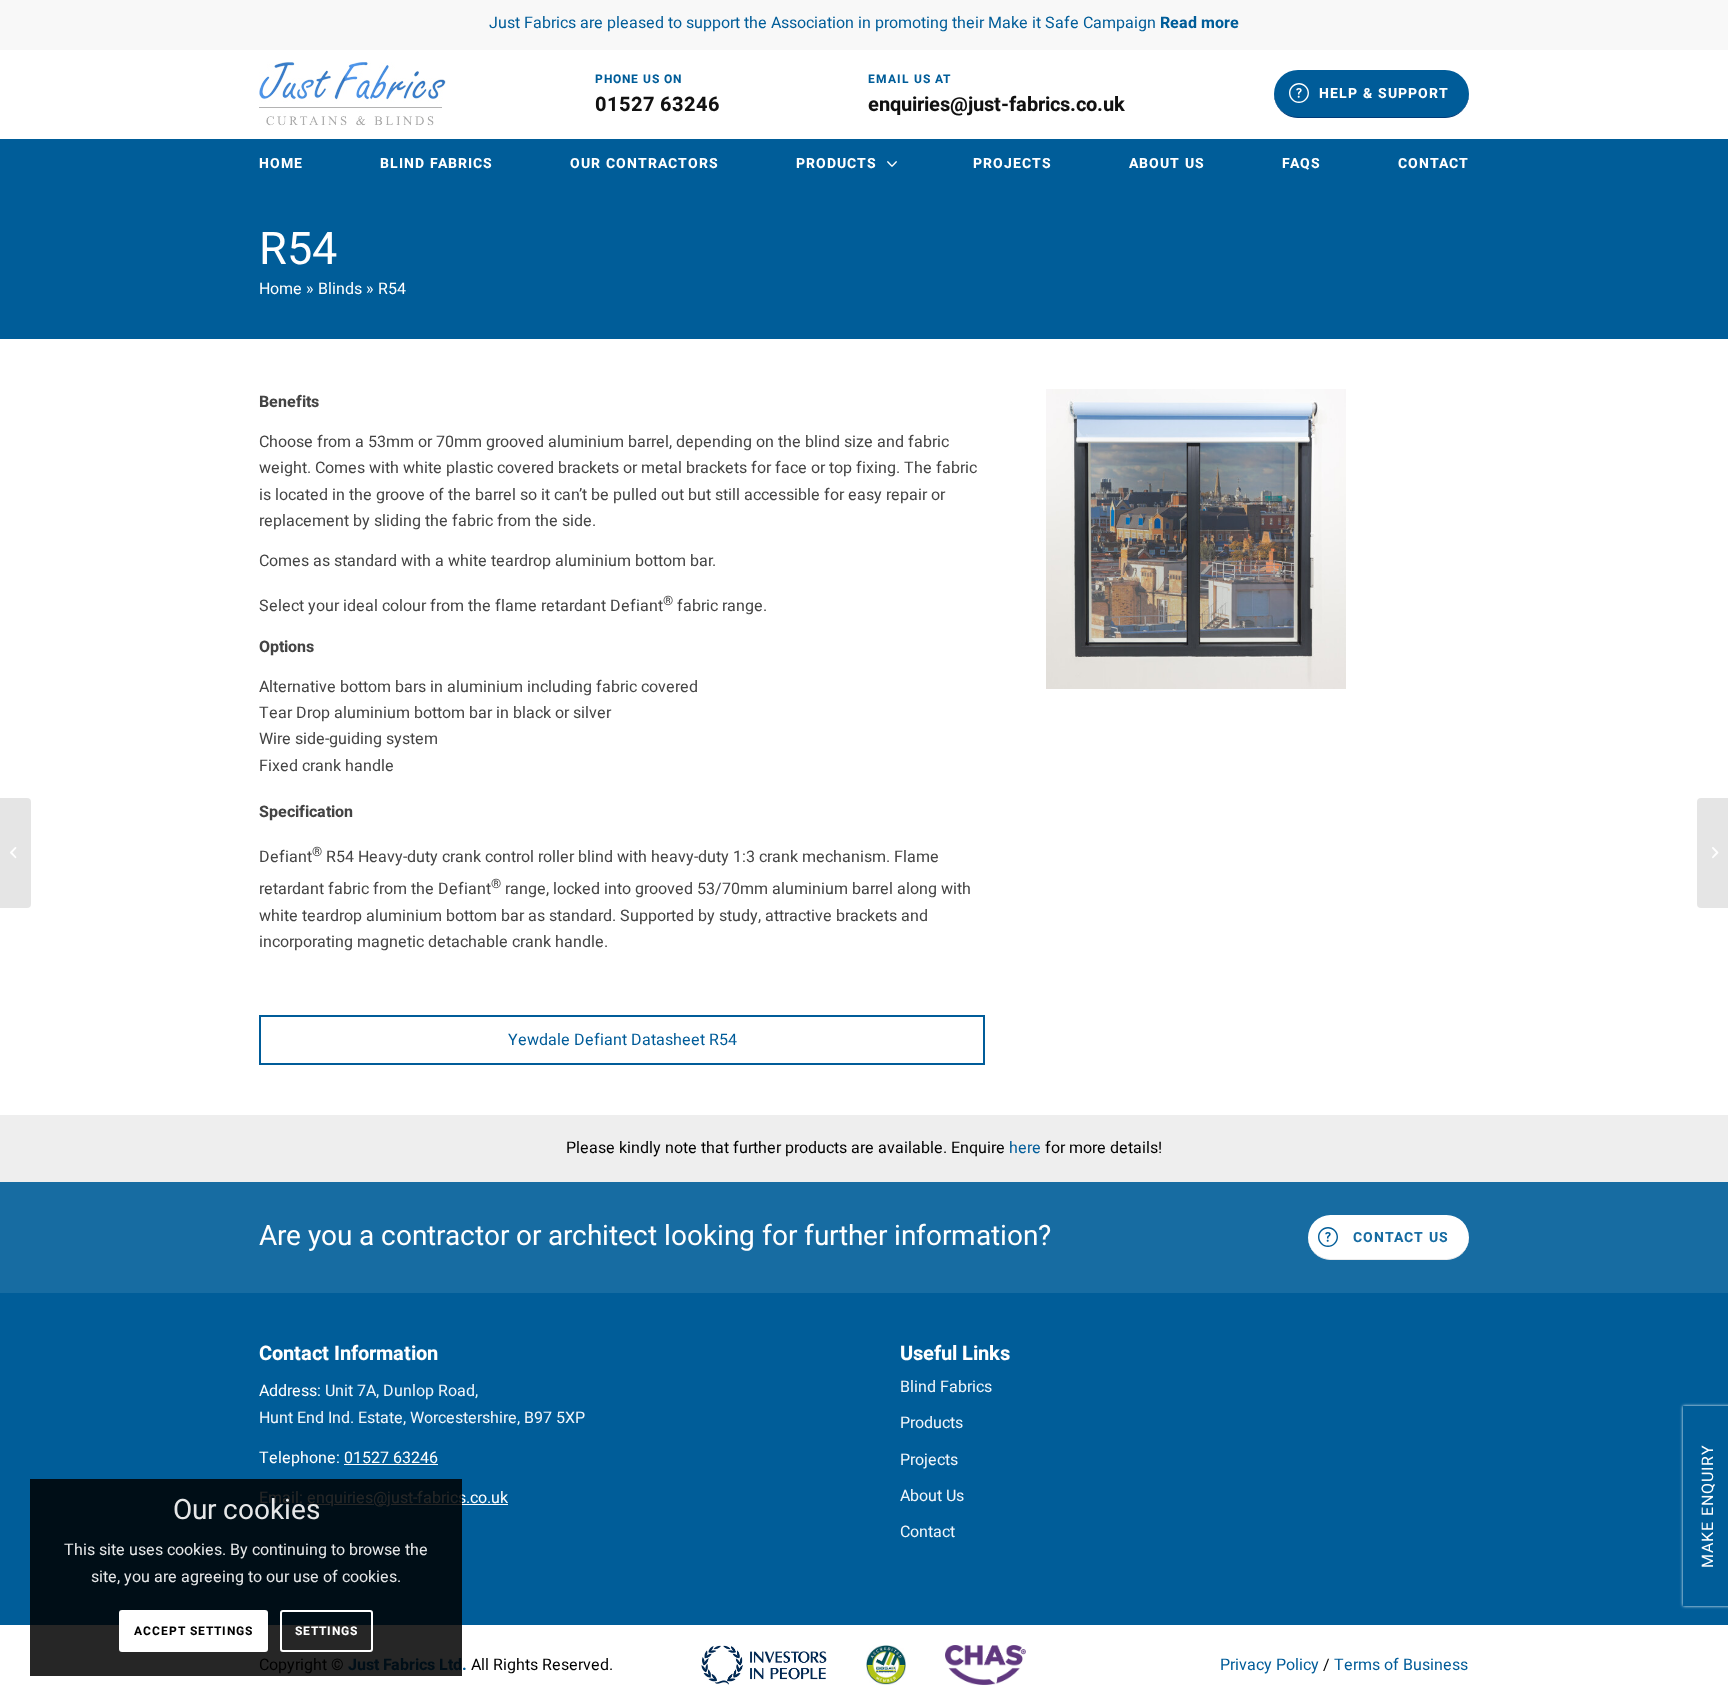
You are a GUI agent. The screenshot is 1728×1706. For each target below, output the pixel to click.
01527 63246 (657, 104)
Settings (326, 1631)
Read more (1199, 23)
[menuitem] (281, 164)
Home (280, 289)
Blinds (340, 289)
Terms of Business (1401, 1665)
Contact (927, 1532)
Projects (929, 1460)
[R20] (15, 853)
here (1025, 1148)
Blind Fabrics (946, 1387)
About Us (932, 1496)
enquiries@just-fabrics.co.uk (996, 104)
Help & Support (1384, 93)
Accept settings (193, 1631)
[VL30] (1712, 853)
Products (931, 1423)
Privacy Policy (1269, 1665)
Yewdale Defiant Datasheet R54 (622, 1040)
